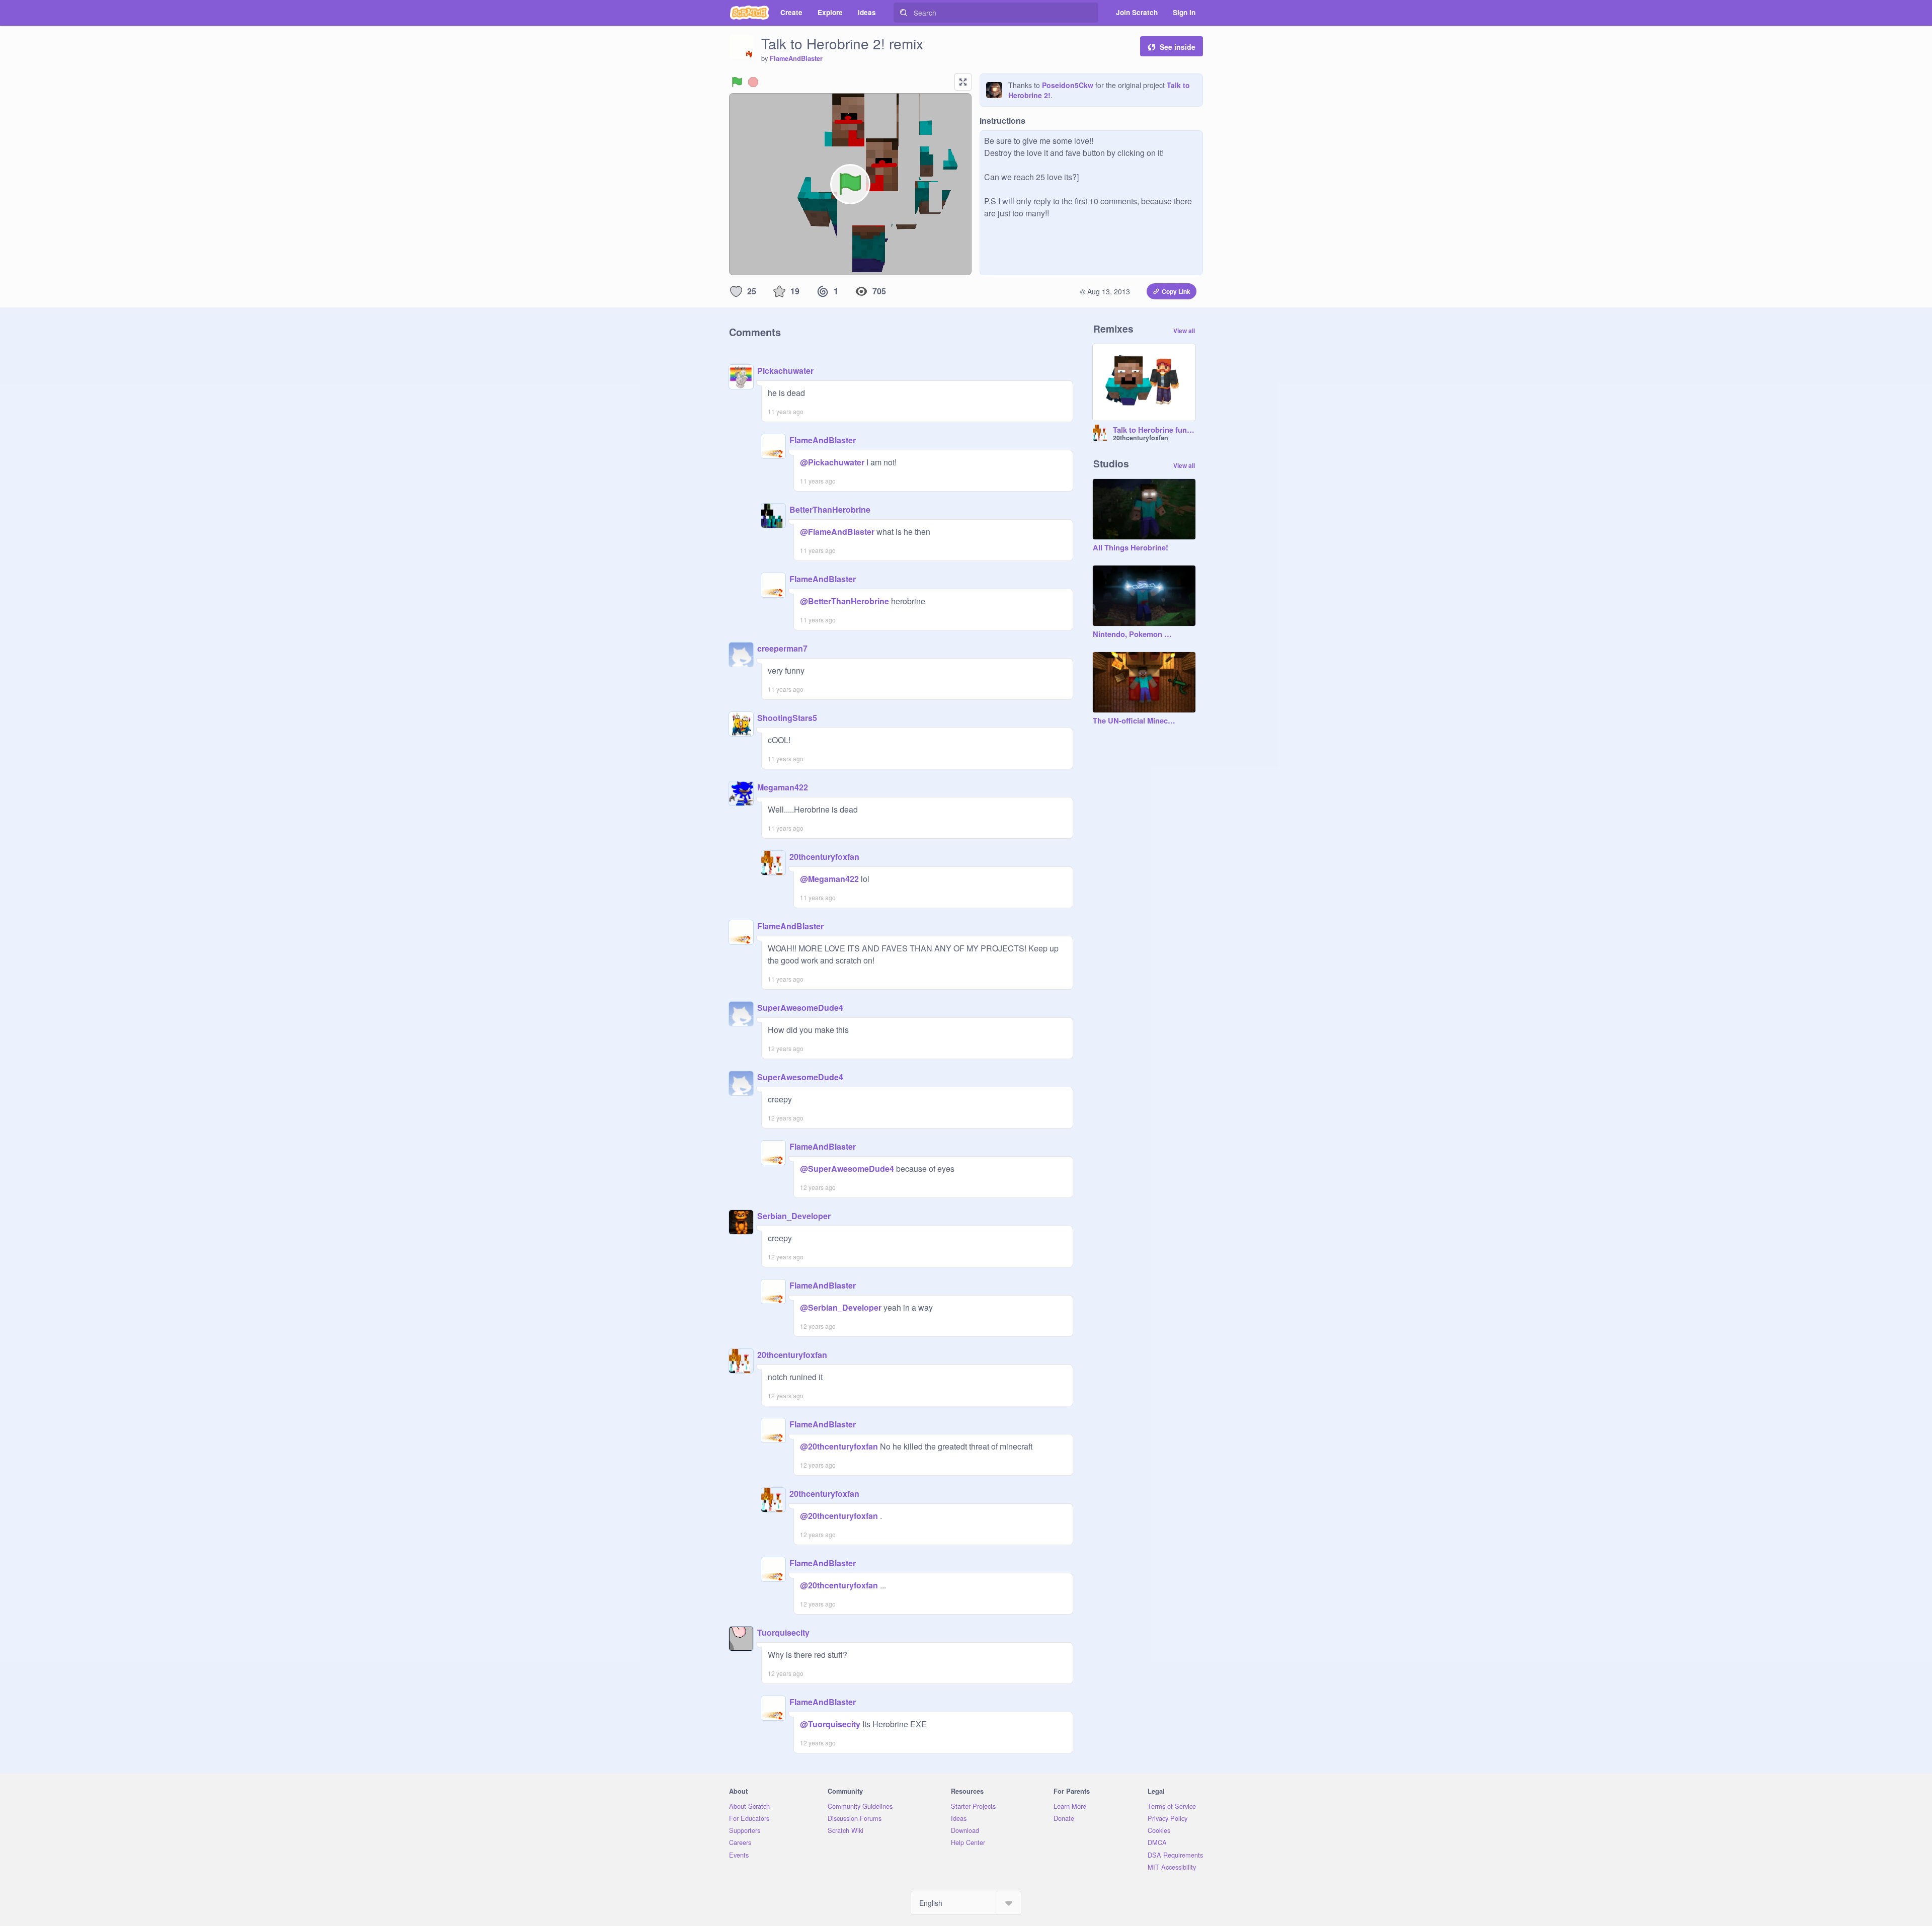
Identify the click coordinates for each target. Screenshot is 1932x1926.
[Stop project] (753, 82)
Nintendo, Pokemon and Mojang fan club (1134, 634)
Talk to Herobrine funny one (1154, 430)
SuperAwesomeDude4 (800, 1008)
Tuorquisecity (783, 1632)
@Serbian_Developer (841, 1307)
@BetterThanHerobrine (844, 601)
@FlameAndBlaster (837, 532)
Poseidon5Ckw (1068, 85)
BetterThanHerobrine (830, 509)
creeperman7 (782, 648)
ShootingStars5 (787, 718)
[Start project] (737, 82)
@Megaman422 (829, 879)
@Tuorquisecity (830, 1724)
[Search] (904, 13)
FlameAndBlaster (796, 58)
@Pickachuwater (832, 462)
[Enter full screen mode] (963, 82)
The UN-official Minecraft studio (1134, 721)
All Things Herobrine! (1131, 548)
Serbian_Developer (794, 1216)
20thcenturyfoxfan (824, 857)
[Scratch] (749, 13)
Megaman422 (783, 787)
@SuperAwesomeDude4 (847, 1169)
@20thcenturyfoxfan (839, 1446)
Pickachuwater (785, 371)
